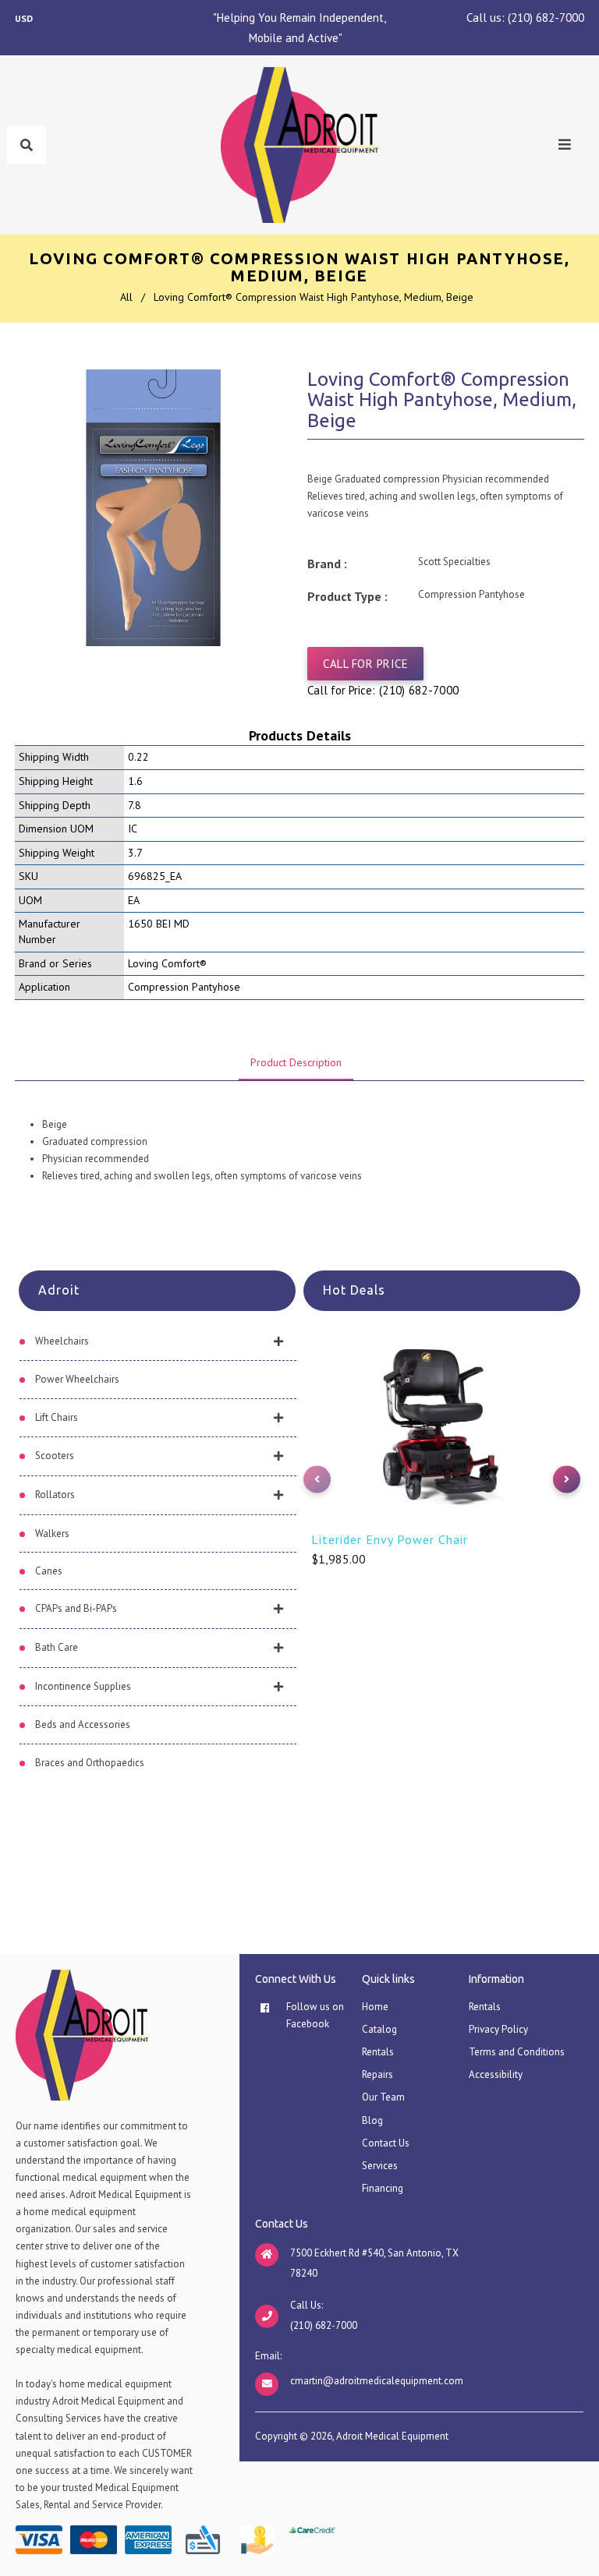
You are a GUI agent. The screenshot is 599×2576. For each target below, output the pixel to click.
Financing (383, 2188)
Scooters (55, 1456)
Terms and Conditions (517, 2052)
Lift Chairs (57, 1417)
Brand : (327, 564)
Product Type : (347, 596)
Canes (49, 1571)
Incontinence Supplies (83, 1686)
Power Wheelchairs (77, 1379)
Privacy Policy (498, 2029)
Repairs (377, 2074)
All (126, 297)
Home (375, 2007)
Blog (372, 2120)
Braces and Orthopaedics (90, 1763)
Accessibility (496, 2074)
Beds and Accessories (83, 1724)
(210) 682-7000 (546, 18)
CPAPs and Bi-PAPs (76, 1608)
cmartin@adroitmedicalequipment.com (377, 2381)
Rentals (378, 2052)
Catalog (379, 2029)
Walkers (52, 1534)
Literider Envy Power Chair (390, 1539)
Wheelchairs (62, 1341)
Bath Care (57, 1647)
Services (380, 2166)
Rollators (55, 1495)
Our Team (383, 2097)
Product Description (296, 1062)
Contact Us (386, 2143)
